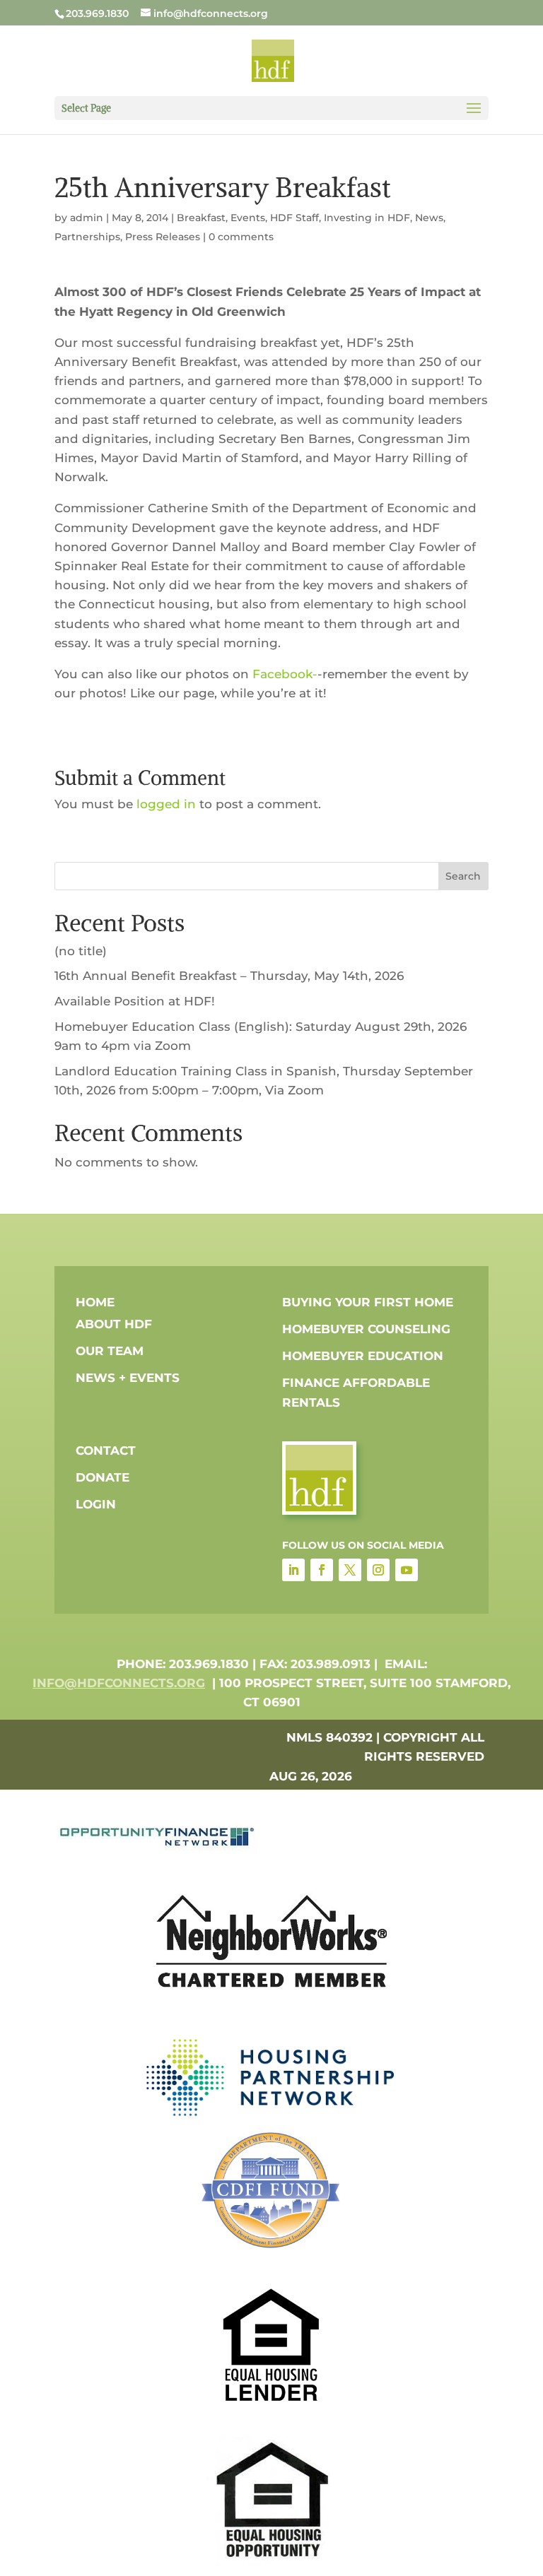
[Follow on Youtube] (407, 1570)
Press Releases (163, 237)
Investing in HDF (367, 218)
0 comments (241, 237)
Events (248, 218)
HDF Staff (294, 218)
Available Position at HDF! (135, 1001)
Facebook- (285, 674)
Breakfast (201, 218)
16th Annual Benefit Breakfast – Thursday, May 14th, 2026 (229, 976)
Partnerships (87, 237)
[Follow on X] (350, 1570)
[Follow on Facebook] (322, 1570)
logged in (166, 804)
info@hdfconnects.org (119, 1683)
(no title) (81, 951)
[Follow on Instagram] (378, 1570)
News (429, 218)
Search (463, 876)
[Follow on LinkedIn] (293, 1570)
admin (87, 218)
